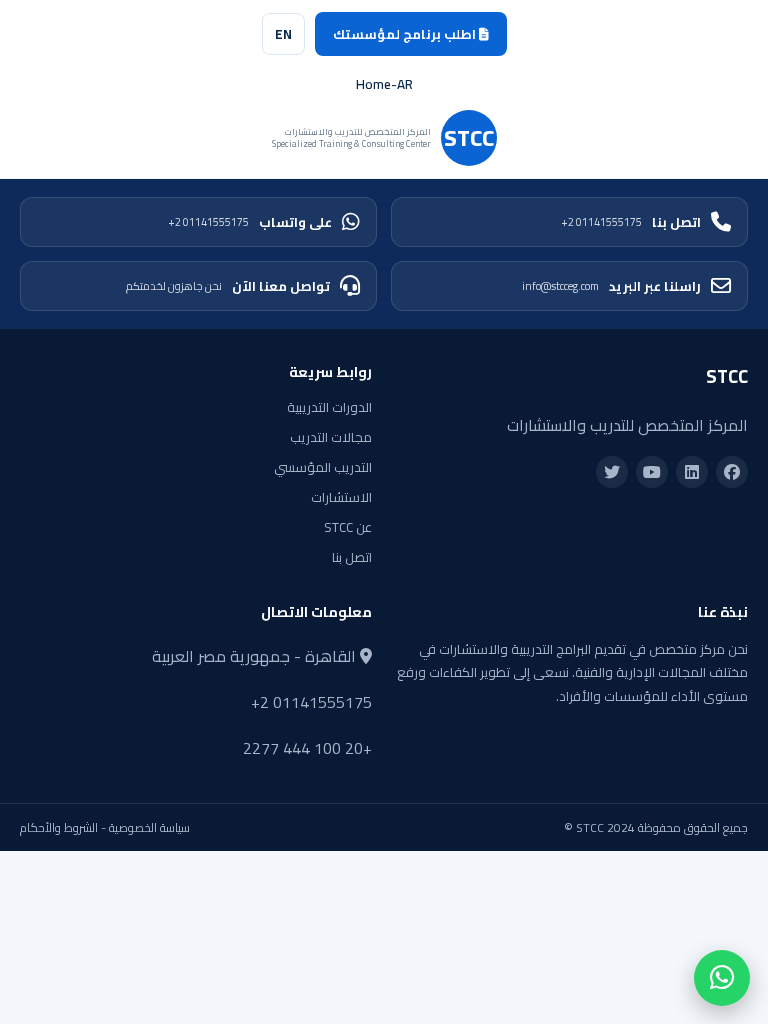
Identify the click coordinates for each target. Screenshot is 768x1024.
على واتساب (250, 222)
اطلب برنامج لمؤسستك (406, 34)
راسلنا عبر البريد (611, 286)
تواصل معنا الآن (228, 286)
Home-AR (384, 84)
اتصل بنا (631, 222)
